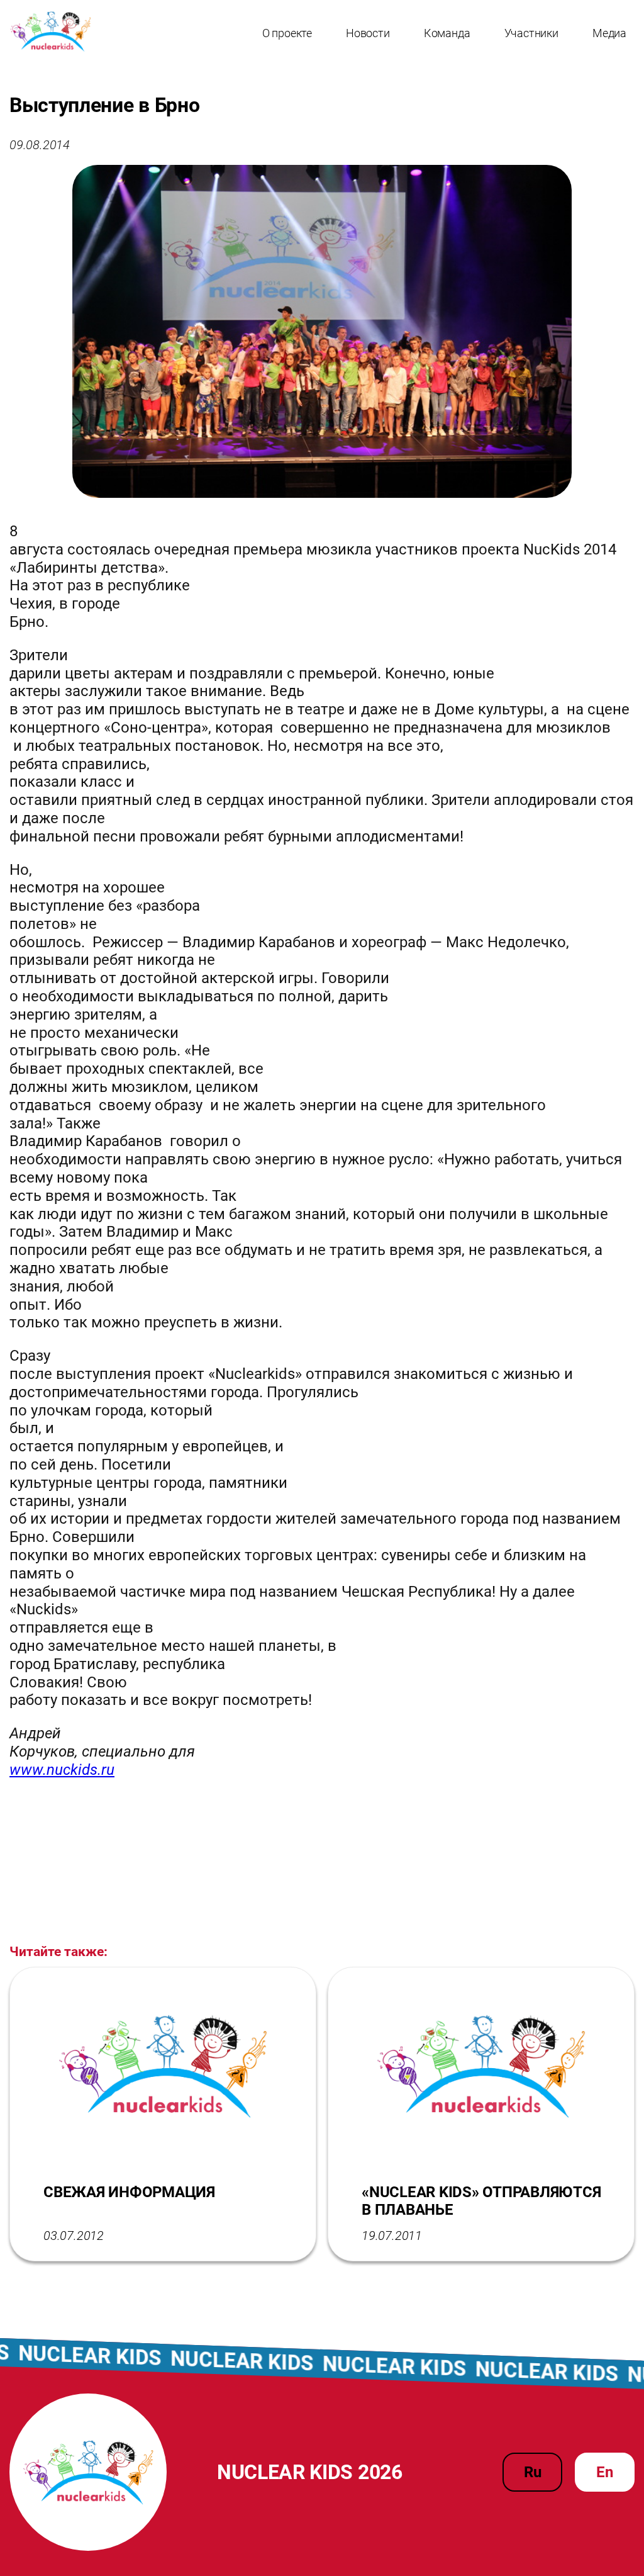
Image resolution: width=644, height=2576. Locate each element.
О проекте (287, 33)
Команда (447, 33)
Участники (531, 33)
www (62, 1770)
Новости (368, 33)
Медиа (609, 33)
